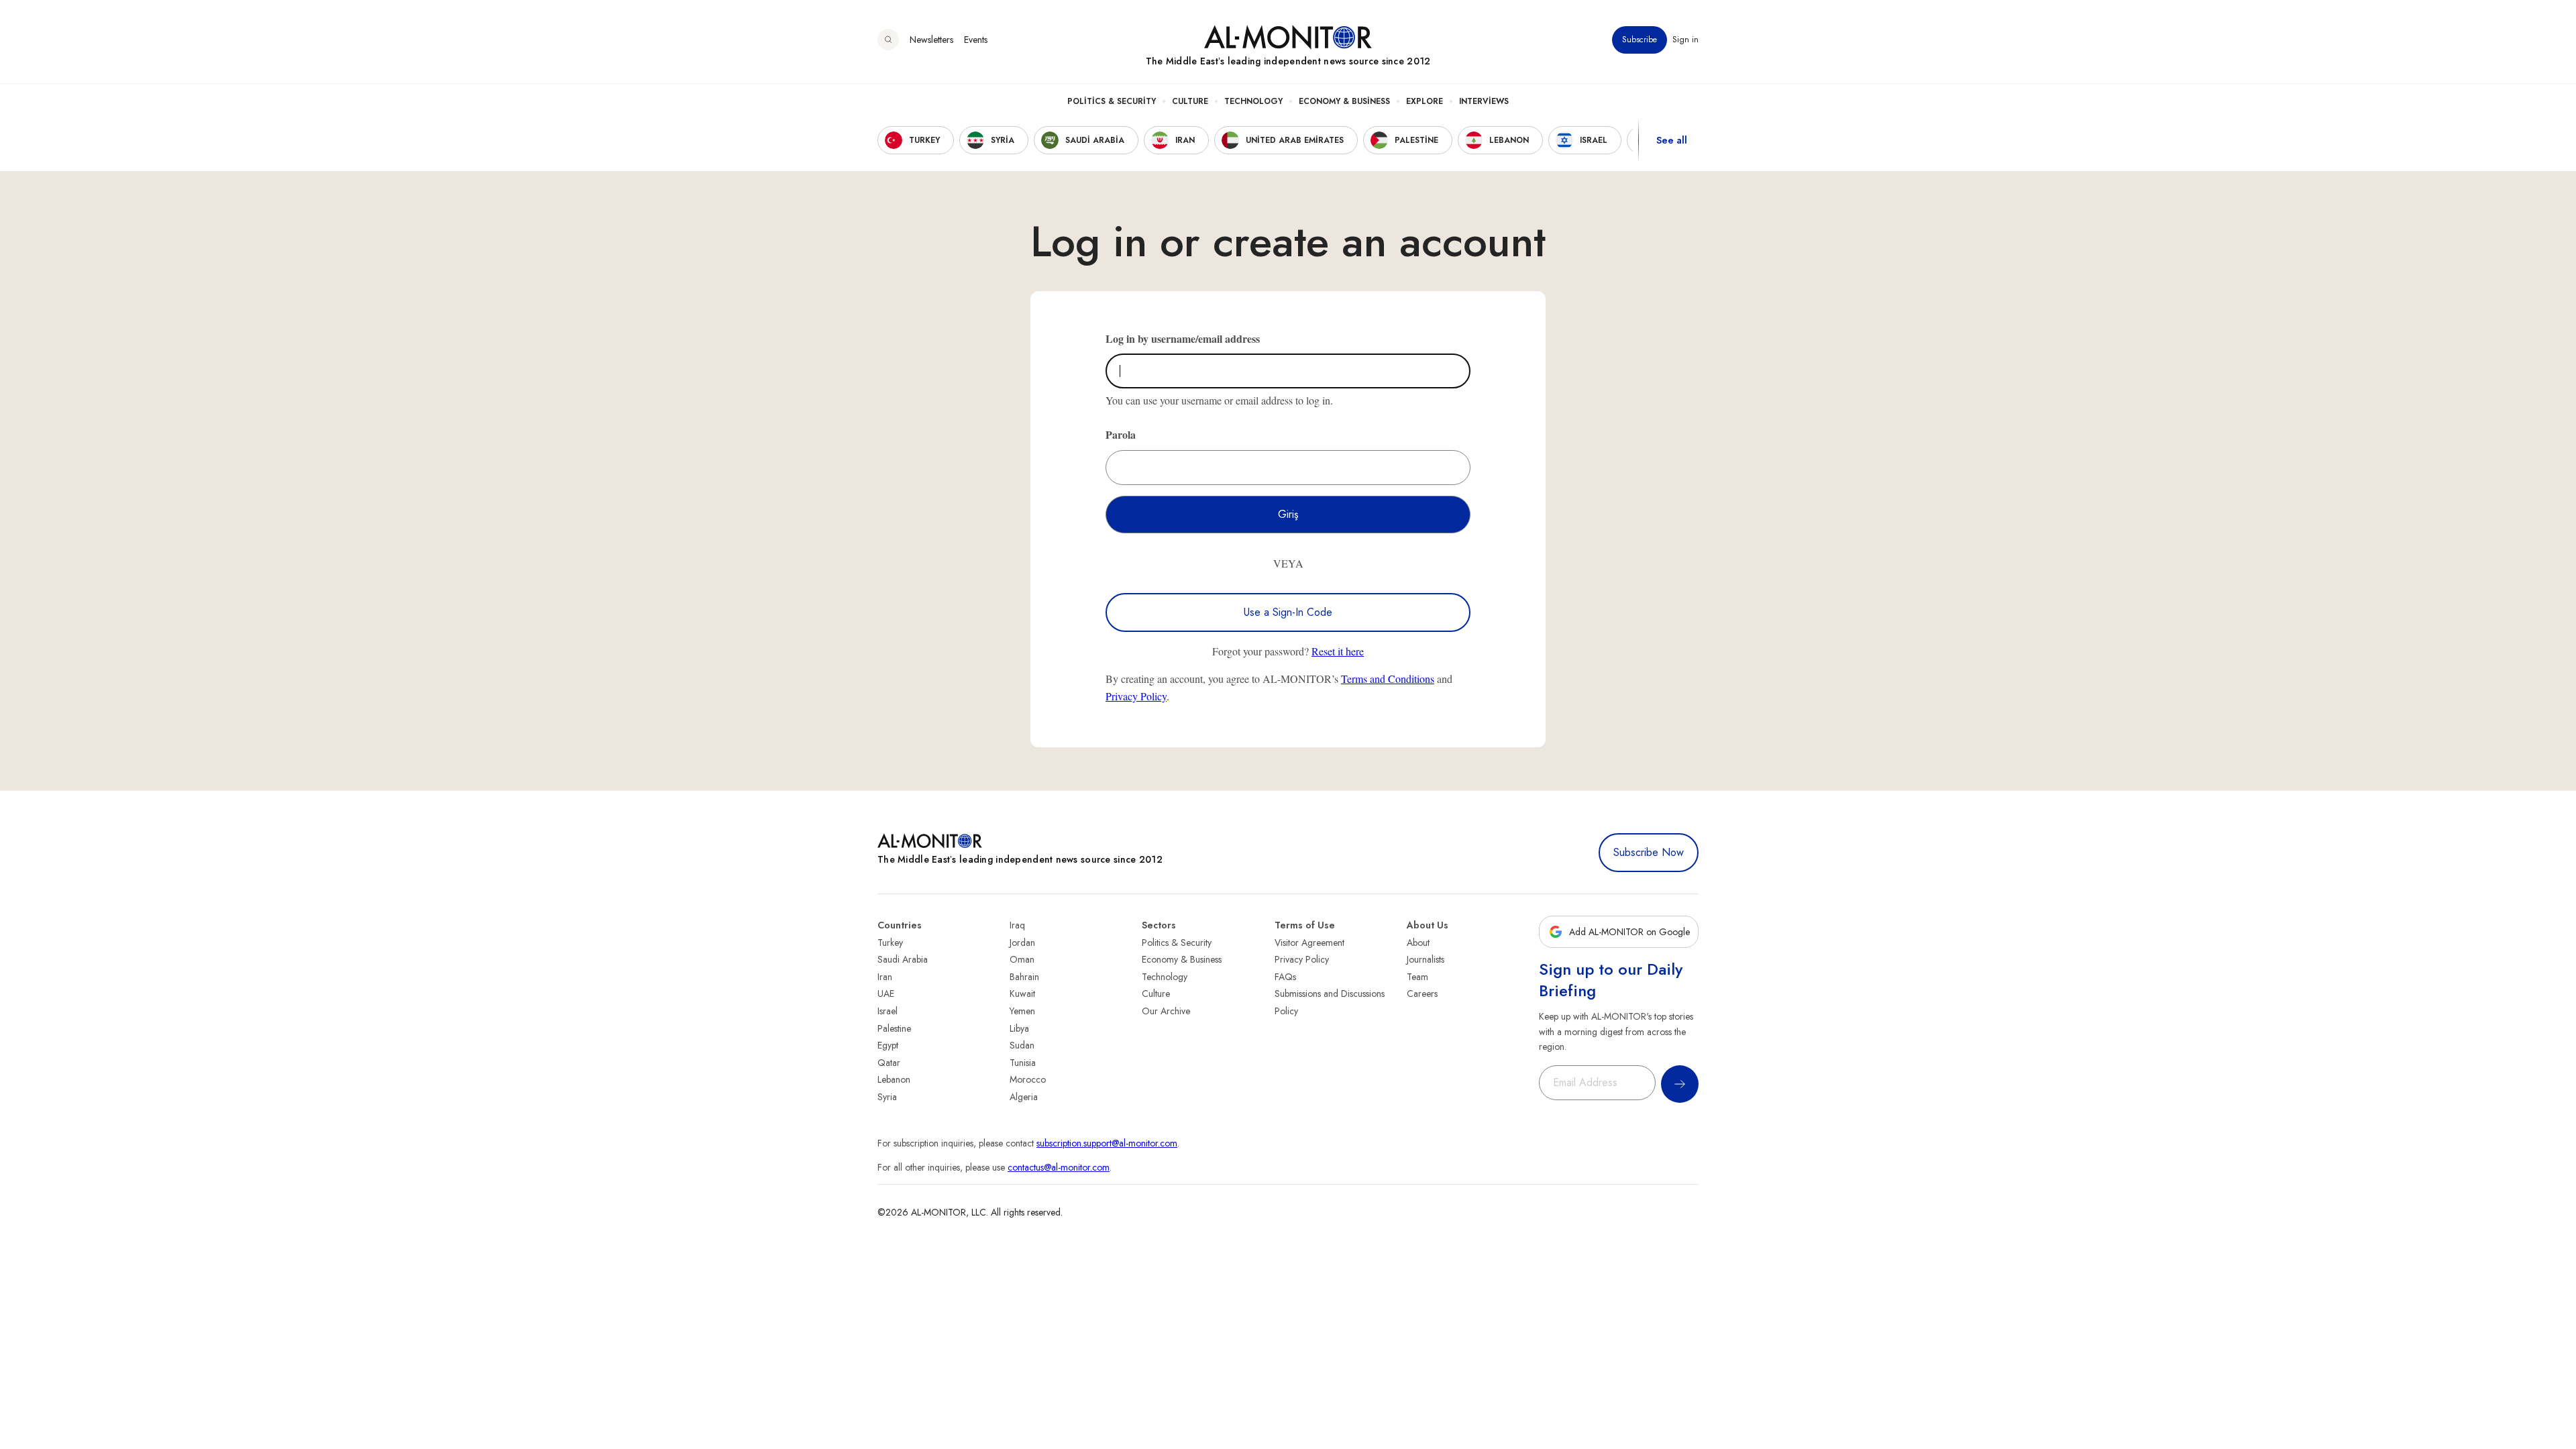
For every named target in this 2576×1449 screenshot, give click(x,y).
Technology (1253, 101)
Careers (1422, 994)
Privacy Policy (1136, 696)
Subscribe (1640, 40)
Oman (1022, 959)
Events (976, 40)
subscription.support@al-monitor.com (1107, 1143)
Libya (1019, 1028)
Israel (888, 1011)
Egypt (888, 1045)
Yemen (1022, 1011)
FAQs (1285, 977)
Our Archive (1166, 1011)
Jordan (1022, 943)
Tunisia (1023, 1063)
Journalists (1426, 959)
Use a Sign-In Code (1288, 612)
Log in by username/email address (1183, 338)
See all (1672, 140)
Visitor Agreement (1309, 943)
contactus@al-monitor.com (1059, 1167)
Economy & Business (1344, 101)
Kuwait (1022, 994)
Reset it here (1338, 651)
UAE (886, 994)
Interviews (1484, 101)
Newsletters (931, 40)
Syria (887, 1097)
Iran (885, 977)
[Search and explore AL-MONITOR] (888, 40)
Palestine (894, 1028)
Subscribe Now (1649, 852)
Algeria (1024, 1097)
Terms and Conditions (1388, 679)
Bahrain (1024, 977)
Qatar (889, 1063)
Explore (1425, 101)
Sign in (1685, 40)
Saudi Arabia (903, 959)
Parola (1121, 434)
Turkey (890, 943)
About (1418, 943)
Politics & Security (1112, 101)
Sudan (1022, 1045)
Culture (1190, 101)
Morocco (1028, 1079)
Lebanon (894, 1079)
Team (1417, 977)
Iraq (1017, 925)
